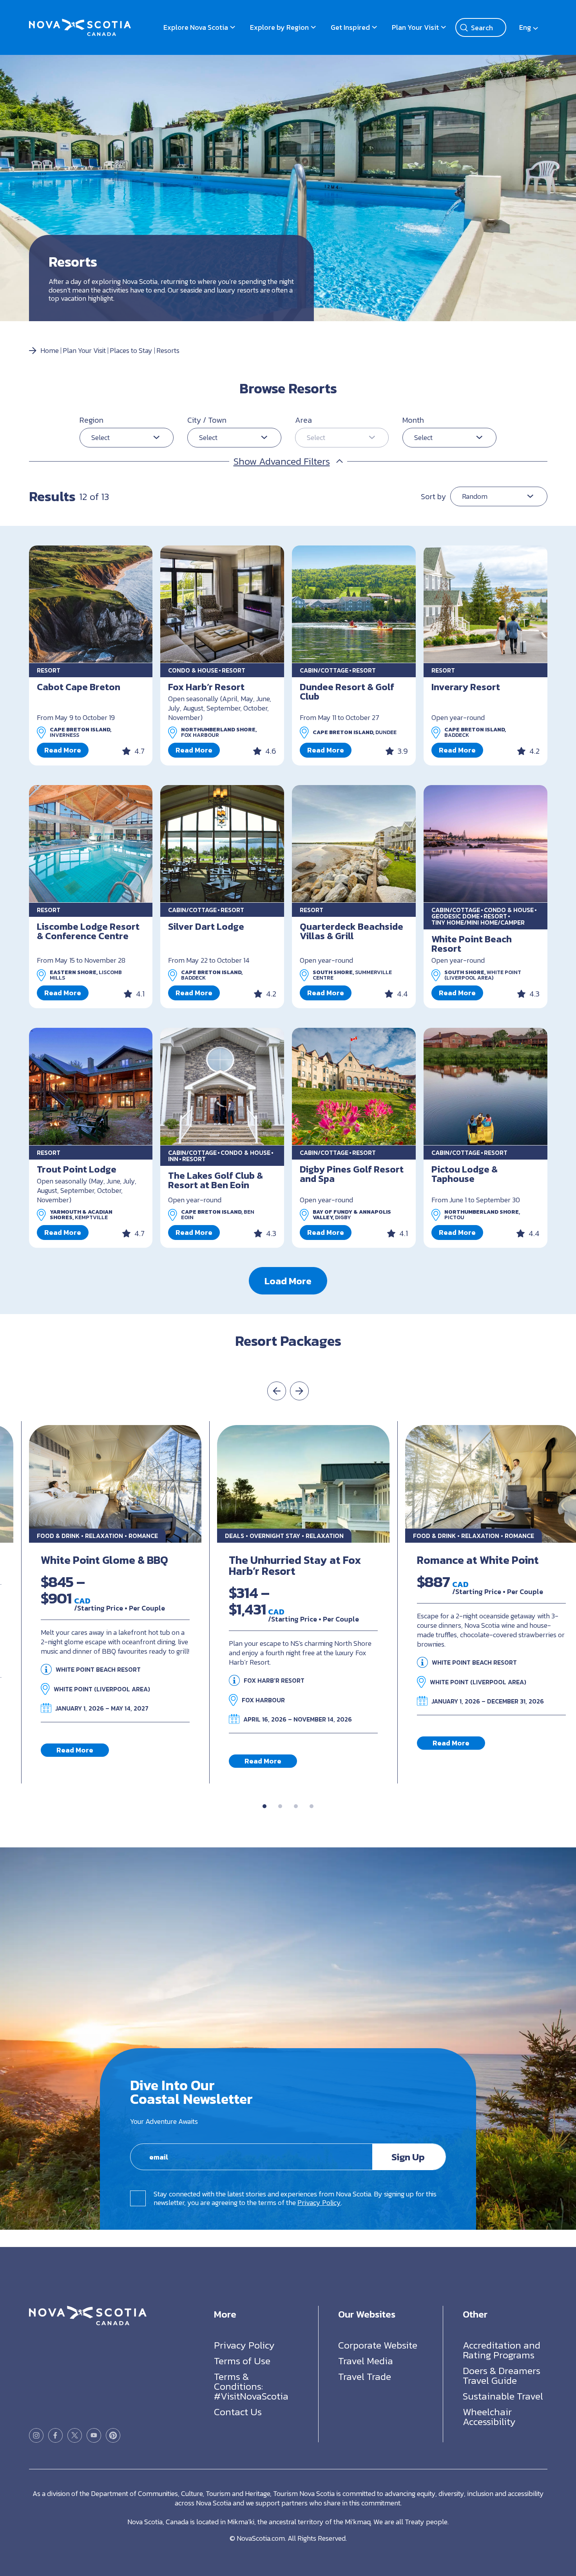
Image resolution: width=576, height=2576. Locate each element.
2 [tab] (280, 1806)
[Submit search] (464, 27)
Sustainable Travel (503, 2396)
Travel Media (366, 2361)
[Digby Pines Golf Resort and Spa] (354, 1087)
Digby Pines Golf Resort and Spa (352, 1174)
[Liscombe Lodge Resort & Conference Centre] (91, 844)
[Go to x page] (75, 2435)
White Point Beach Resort (472, 944)
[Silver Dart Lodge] (222, 844)
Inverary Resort (466, 687)
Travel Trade (365, 2376)
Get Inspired (350, 27)
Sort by (433, 496)
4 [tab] (312, 1806)
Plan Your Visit (415, 27)
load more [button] (288, 1281)
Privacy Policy (319, 2202)
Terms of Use (242, 2361)
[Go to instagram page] (36, 2435)
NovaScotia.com (261, 2538)
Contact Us (238, 2412)
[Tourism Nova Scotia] (80, 23)
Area (303, 420)
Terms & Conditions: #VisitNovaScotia (251, 2386)
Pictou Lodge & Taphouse (465, 1174)
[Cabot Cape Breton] (91, 604)
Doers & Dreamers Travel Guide (502, 2375)
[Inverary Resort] (485, 604)
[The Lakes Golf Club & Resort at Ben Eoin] (222, 1087)
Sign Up (408, 2157)
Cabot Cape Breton (79, 687)
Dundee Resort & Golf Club (347, 692)
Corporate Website (378, 2345)
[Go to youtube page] (94, 2435)
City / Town (207, 420)
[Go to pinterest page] (113, 2435)
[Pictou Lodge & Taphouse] (485, 1087)
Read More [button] (63, 750)
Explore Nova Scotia (196, 27)
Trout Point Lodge (77, 1169)
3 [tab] (296, 1806)
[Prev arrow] (277, 1391)
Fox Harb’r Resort (206, 687)
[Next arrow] (299, 1391)
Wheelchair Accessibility (489, 2417)
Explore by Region (279, 27)
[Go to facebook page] (55, 2435)
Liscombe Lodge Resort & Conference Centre (88, 931)
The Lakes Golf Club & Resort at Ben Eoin (216, 1180)
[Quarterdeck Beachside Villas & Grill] (354, 844)
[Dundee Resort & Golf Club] (354, 604)
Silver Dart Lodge (206, 926)
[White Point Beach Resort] (485, 844)
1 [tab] (264, 1806)
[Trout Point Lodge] (91, 1087)
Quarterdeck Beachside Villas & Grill (351, 931)
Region (91, 420)
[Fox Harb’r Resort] (222, 604)
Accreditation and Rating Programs (502, 2350)
